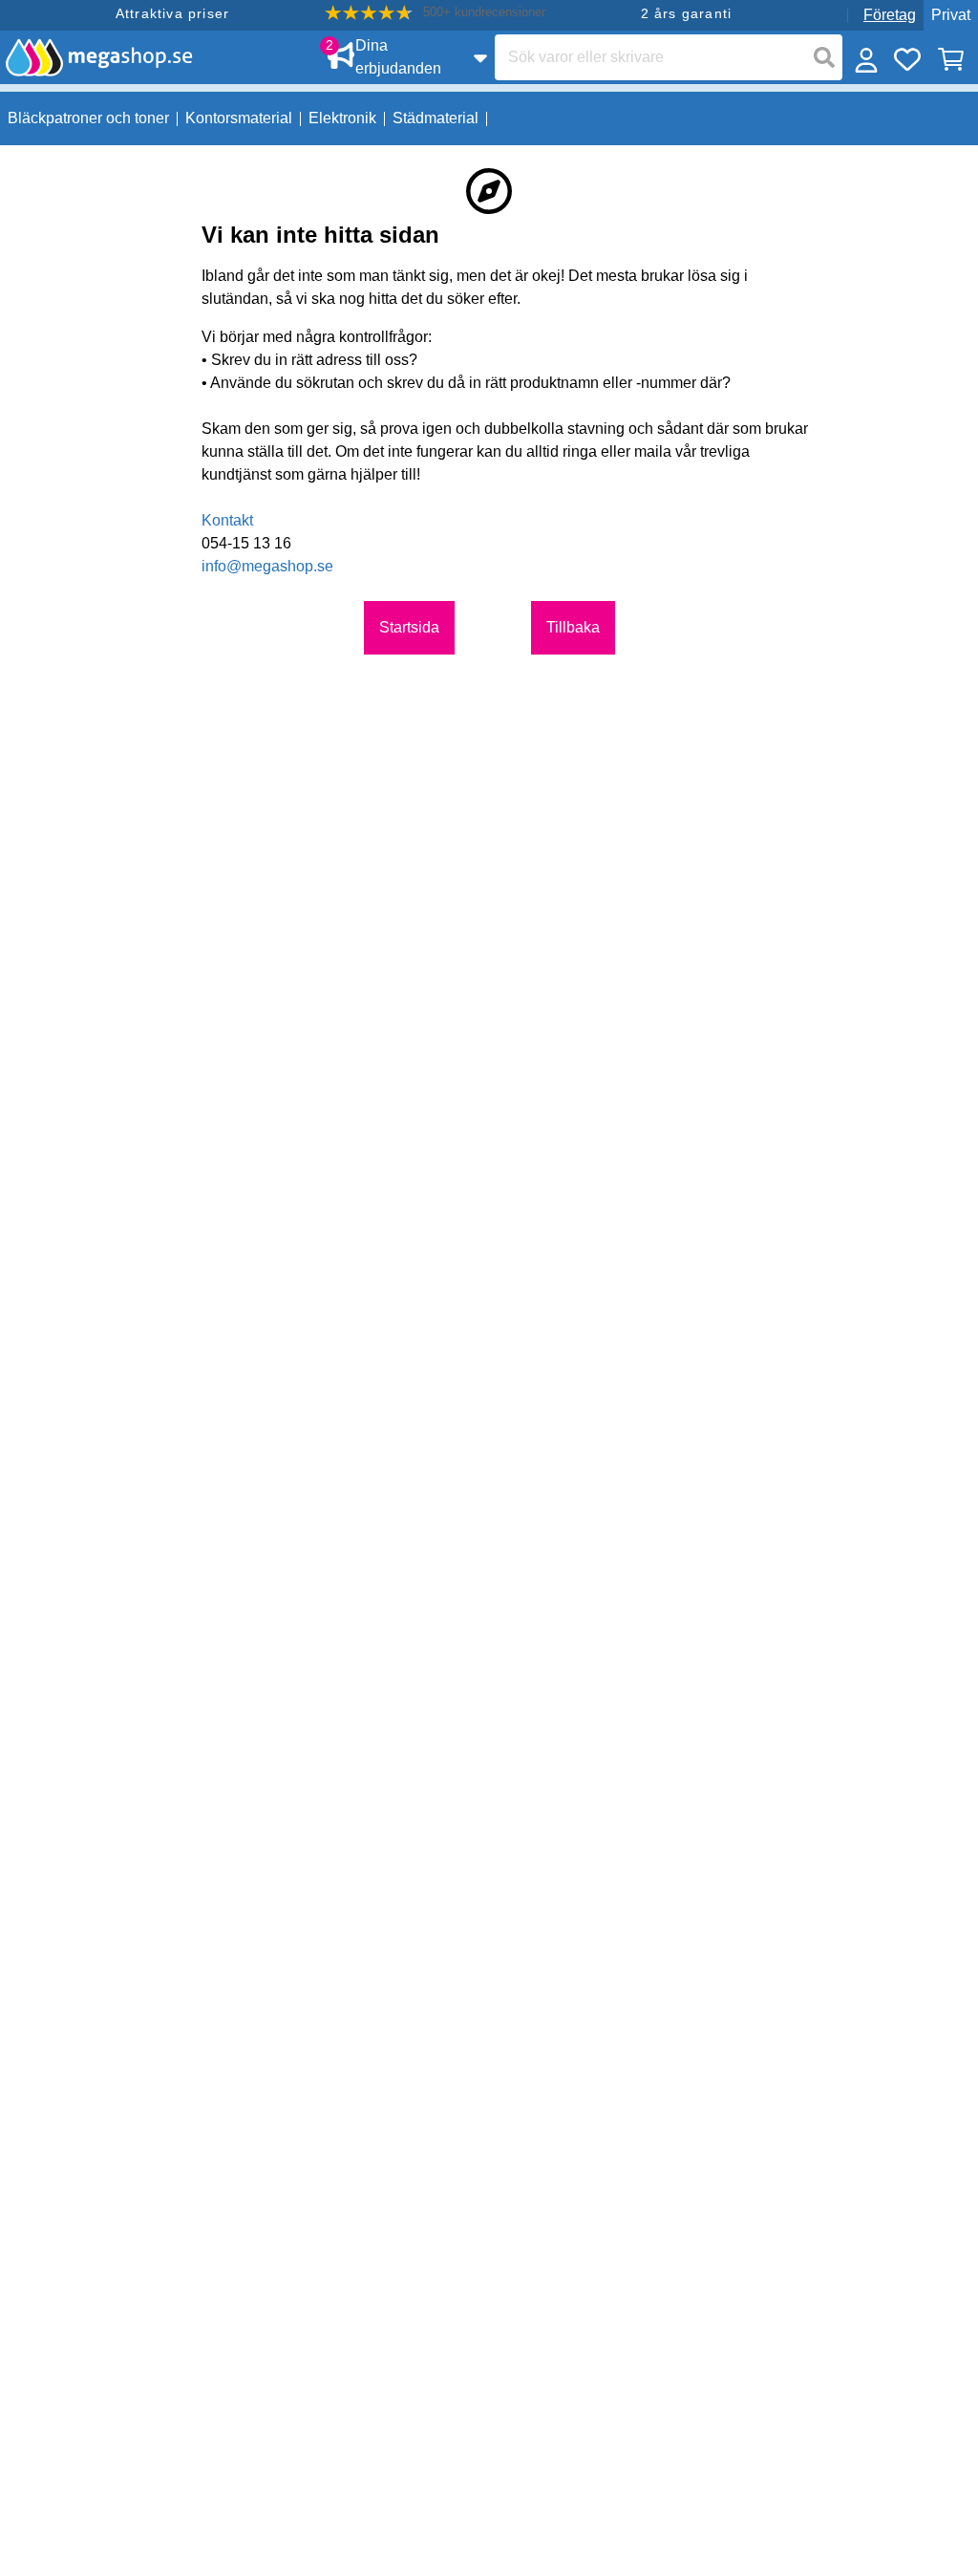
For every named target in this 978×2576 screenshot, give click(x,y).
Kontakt (227, 520)
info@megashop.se (267, 566)
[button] (435, 13)
